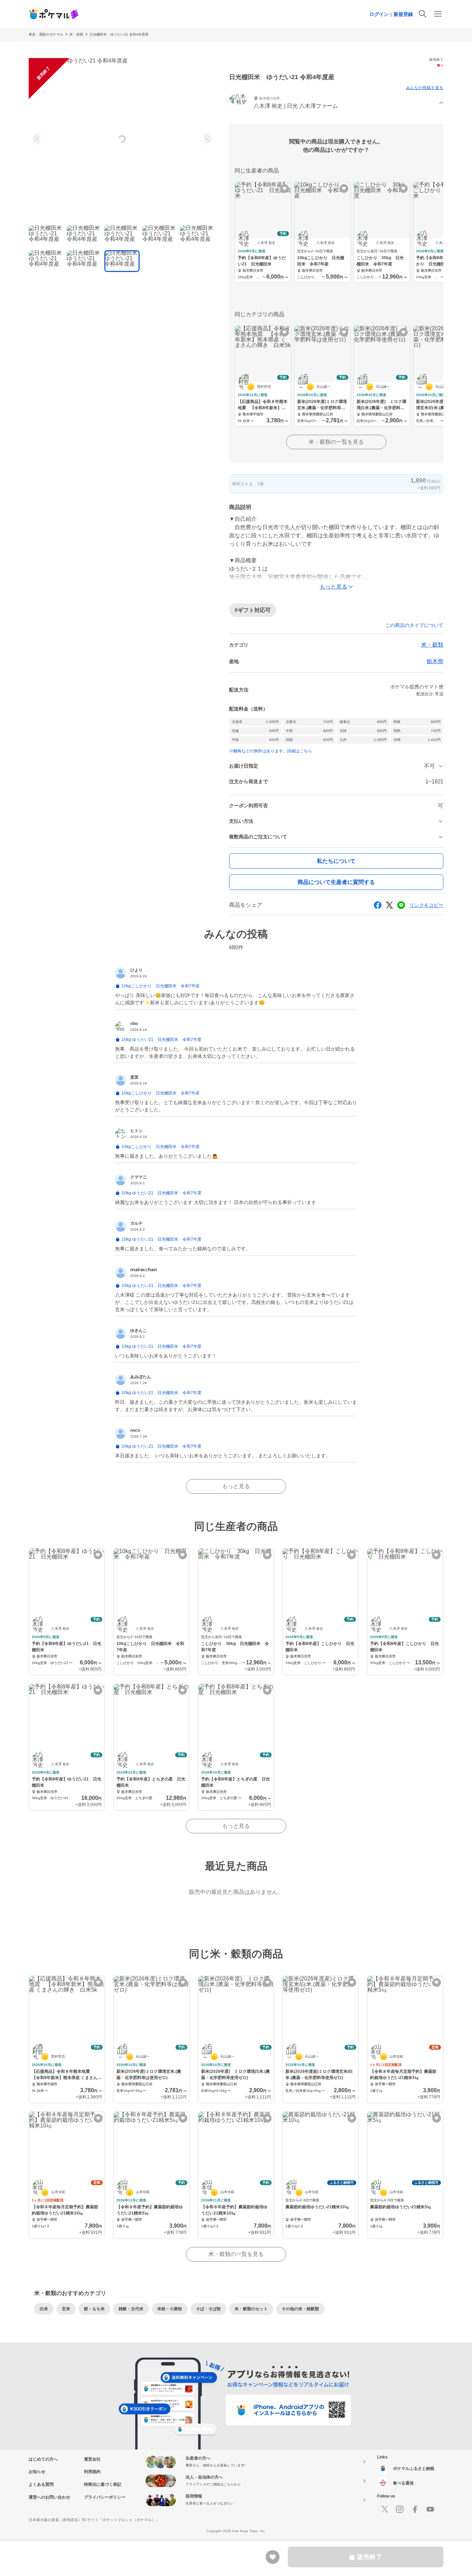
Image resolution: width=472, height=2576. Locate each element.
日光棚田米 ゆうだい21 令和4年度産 (119, 34)
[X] (385, 2509)
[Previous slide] (38, 139)
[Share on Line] (401, 905)
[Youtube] (430, 2509)
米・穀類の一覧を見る (336, 442)
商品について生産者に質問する (336, 882)
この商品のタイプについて (414, 625)
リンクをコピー (426, 905)
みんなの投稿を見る (425, 88)
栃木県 (435, 661)
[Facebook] (415, 2509)
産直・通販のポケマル (46, 34)
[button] (336, 103)
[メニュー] (438, 14)
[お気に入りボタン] (285, 189)
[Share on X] (389, 905)
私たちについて (336, 861)
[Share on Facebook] (378, 905)
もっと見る (236, 1486)
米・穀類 (76, 34)
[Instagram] (400, 2509)
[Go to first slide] (206, 139)
